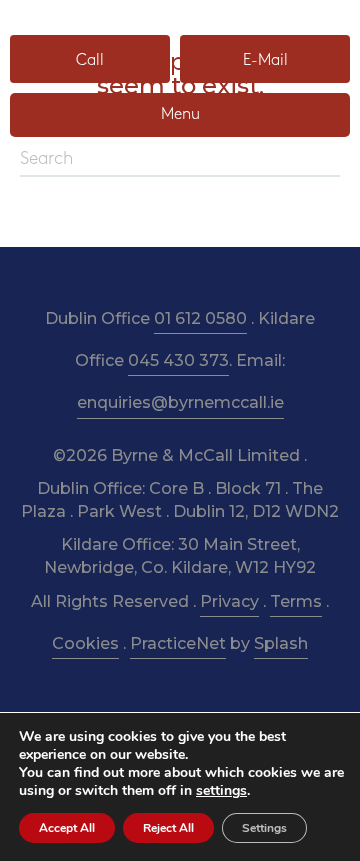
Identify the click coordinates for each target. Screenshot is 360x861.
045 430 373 (178, 360)
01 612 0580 (200, 318)
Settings (264, 828)
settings (221, 791)
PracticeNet (178, 643)
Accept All (67, 828)
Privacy (229, 601)
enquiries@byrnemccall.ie (180, 402)
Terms (296, 601)
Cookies (85, 643)
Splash (281, 643)
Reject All (168, 828)
